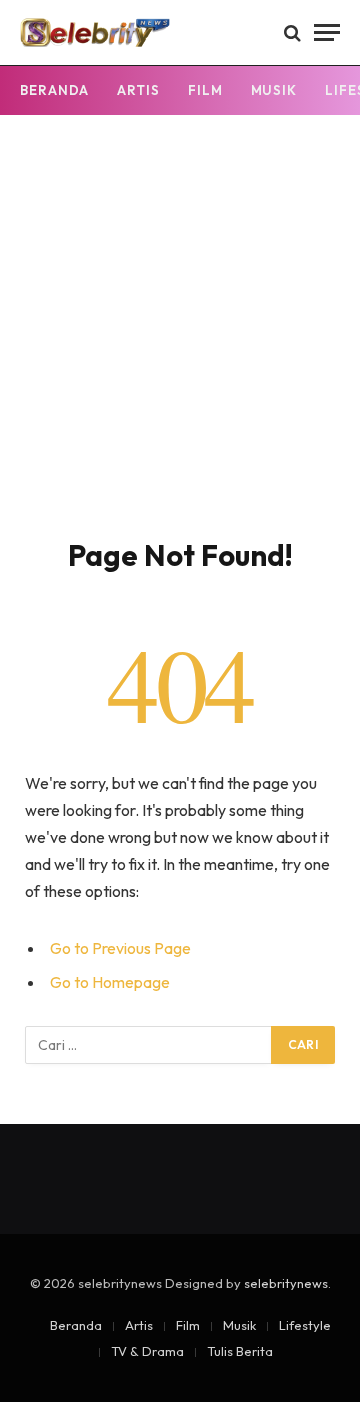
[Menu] (327, 32)
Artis (138, 90)
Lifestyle (305, 1325)
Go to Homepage (110, 982)
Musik (274, 90)
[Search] (292, 32)
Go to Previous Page (120, 948)
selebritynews (286, 1283)
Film (205, 90)
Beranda (54, 90)
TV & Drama (147, 1351)
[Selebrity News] (95, 32)
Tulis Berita (240, 1351)
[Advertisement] (180, 347)
